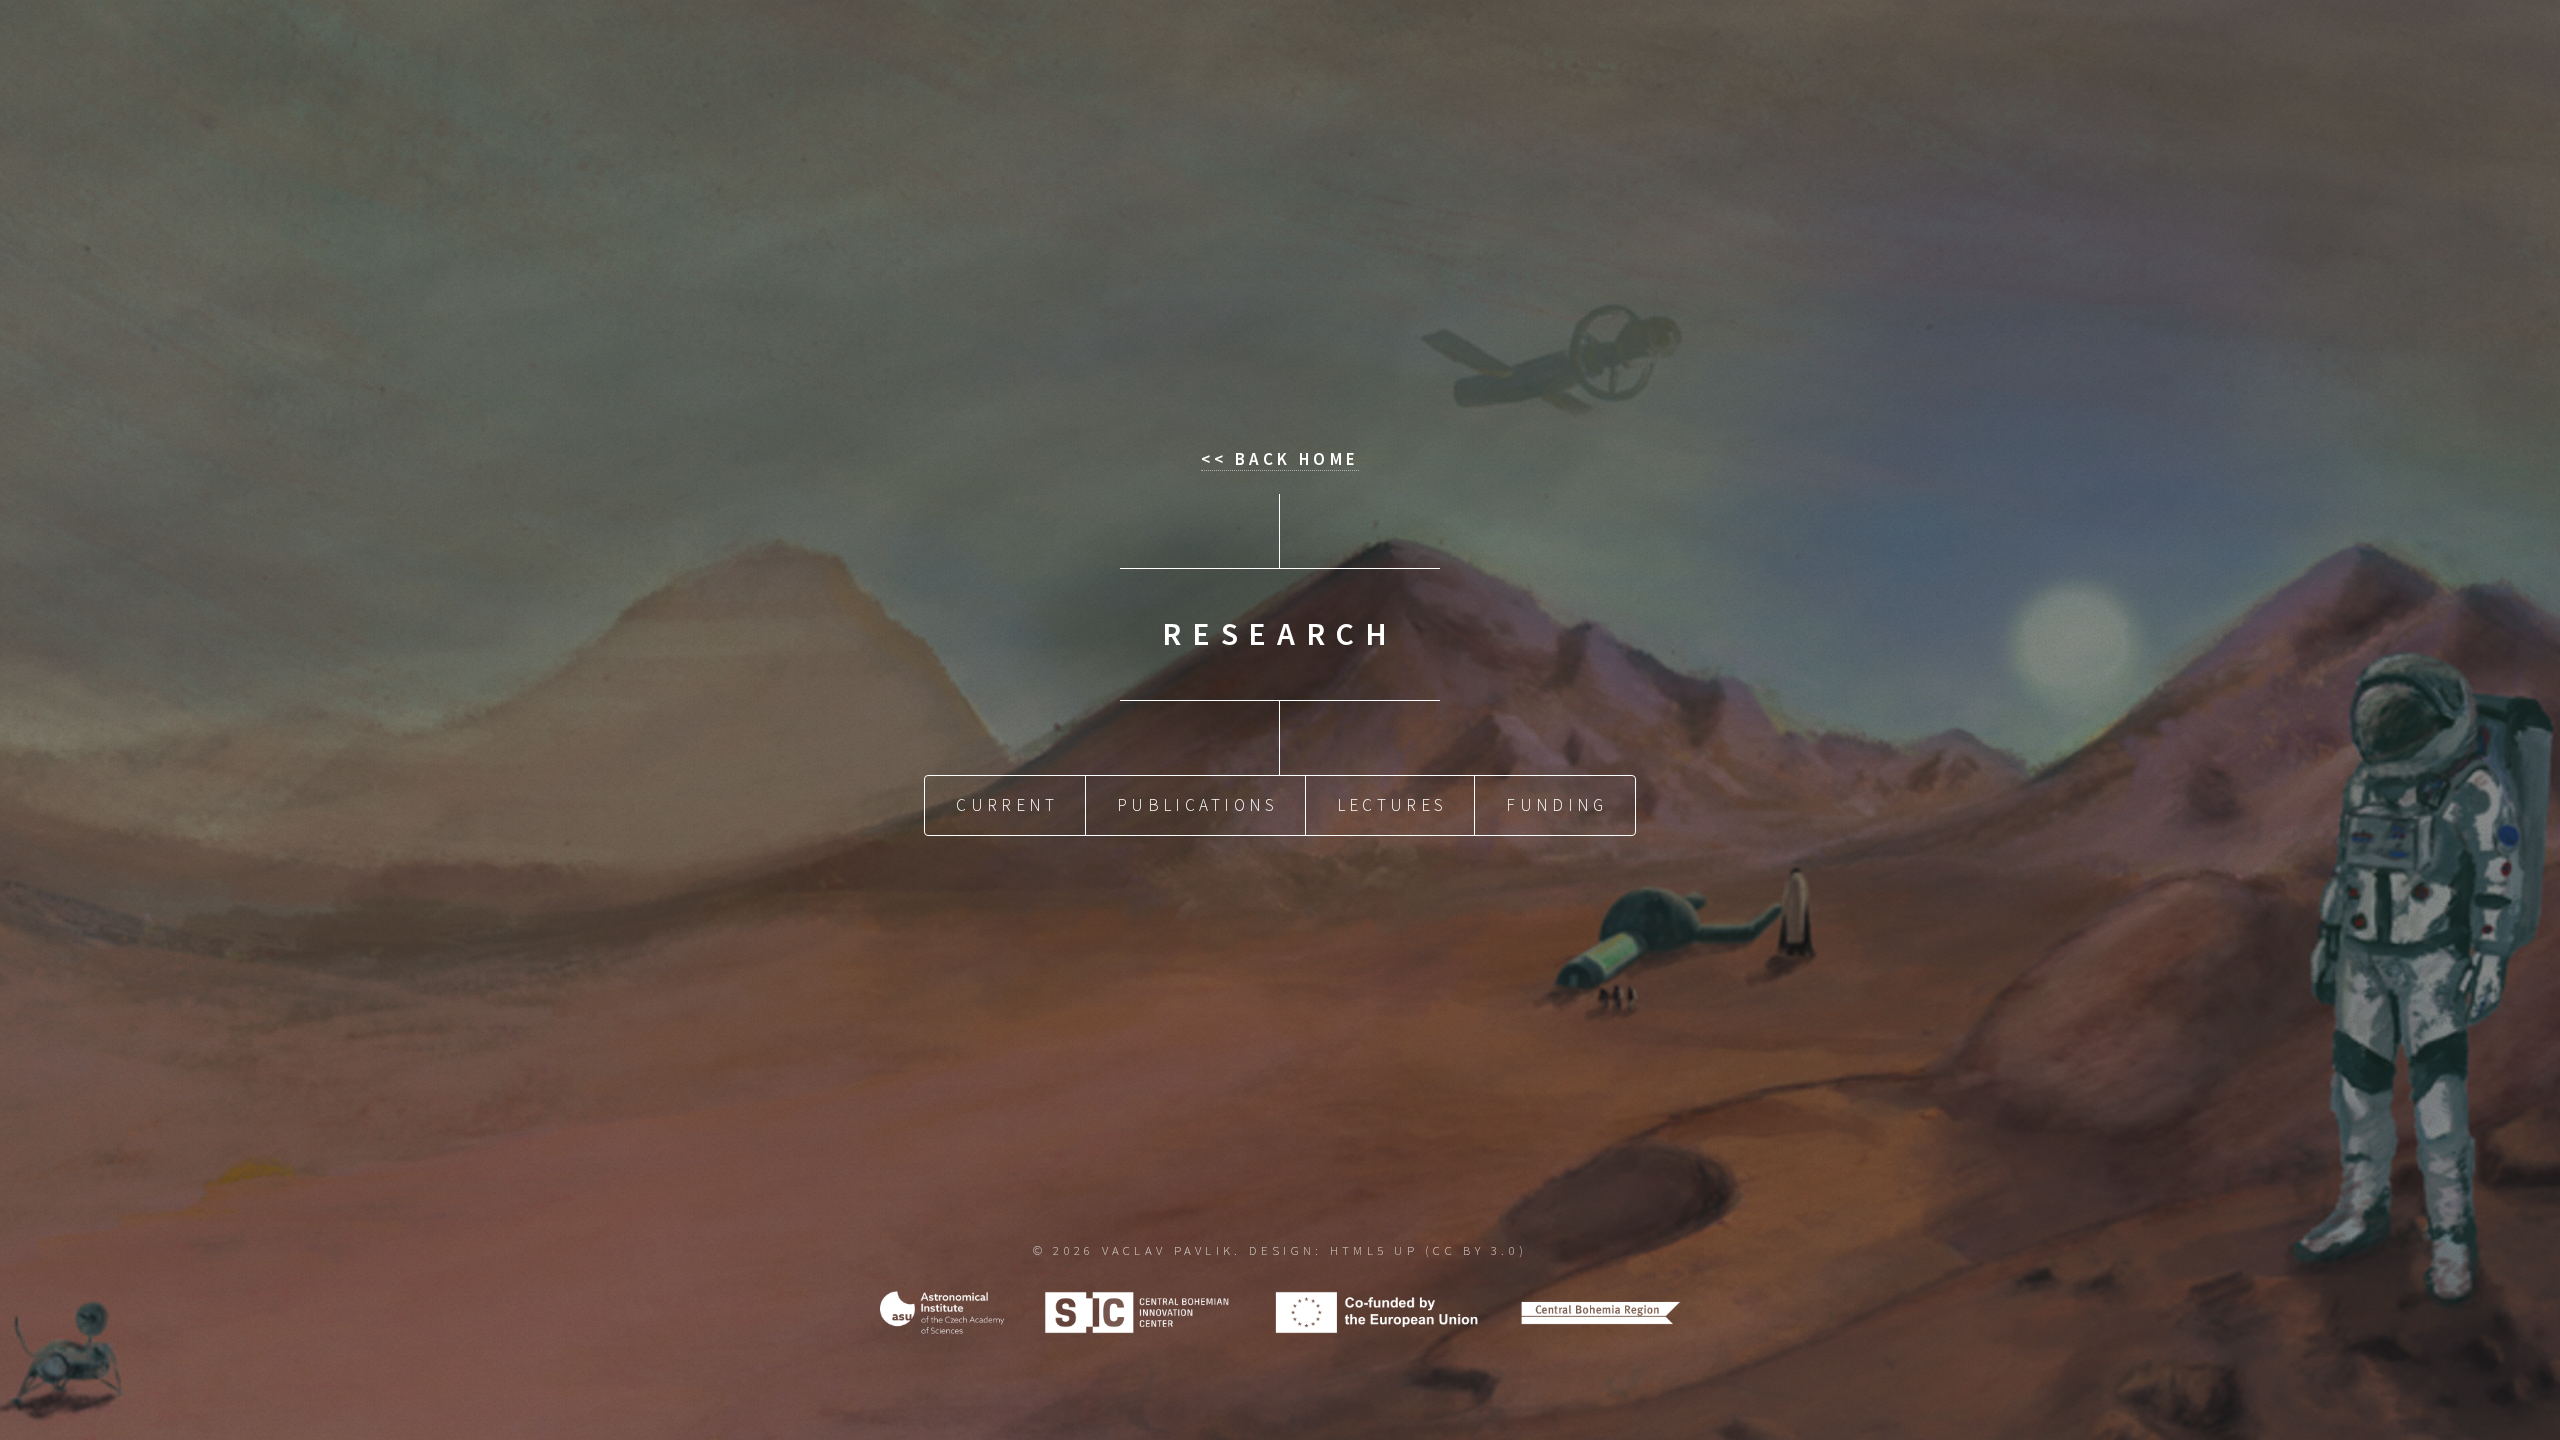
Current (1007, 805)
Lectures (1392, 805)
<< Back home (1280, 459)
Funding (1556, 805)
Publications (1197, 805)
